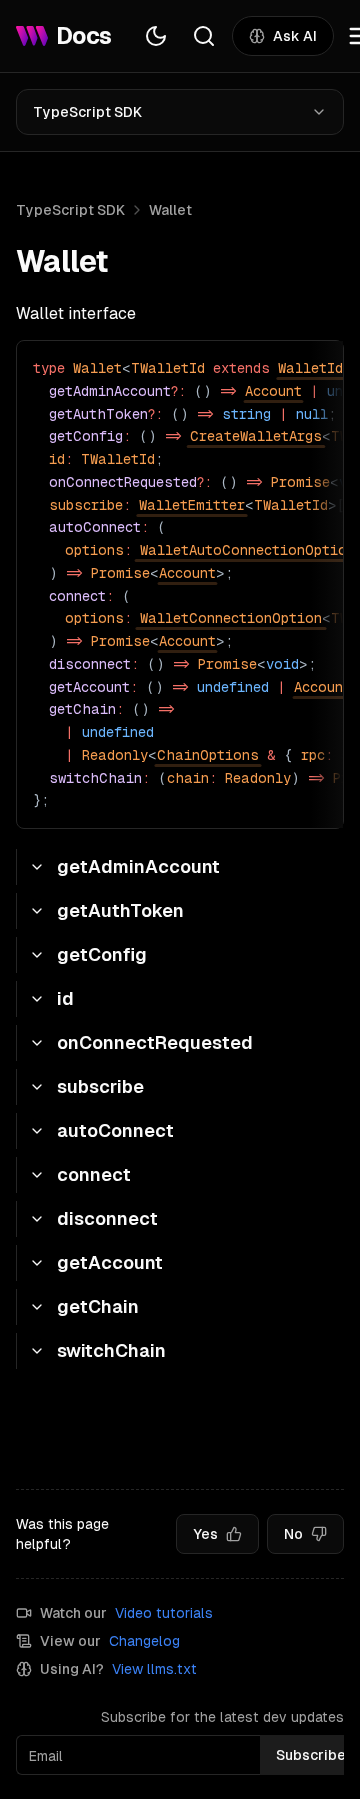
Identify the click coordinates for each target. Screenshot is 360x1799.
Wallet (170, 210)
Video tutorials (164, 1613)
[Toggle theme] (156, 36)
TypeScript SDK (87, 112)
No (293, 1534)
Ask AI (295, 36)
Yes (205, 1534)
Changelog (144, 1641)
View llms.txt (154, 1669)
